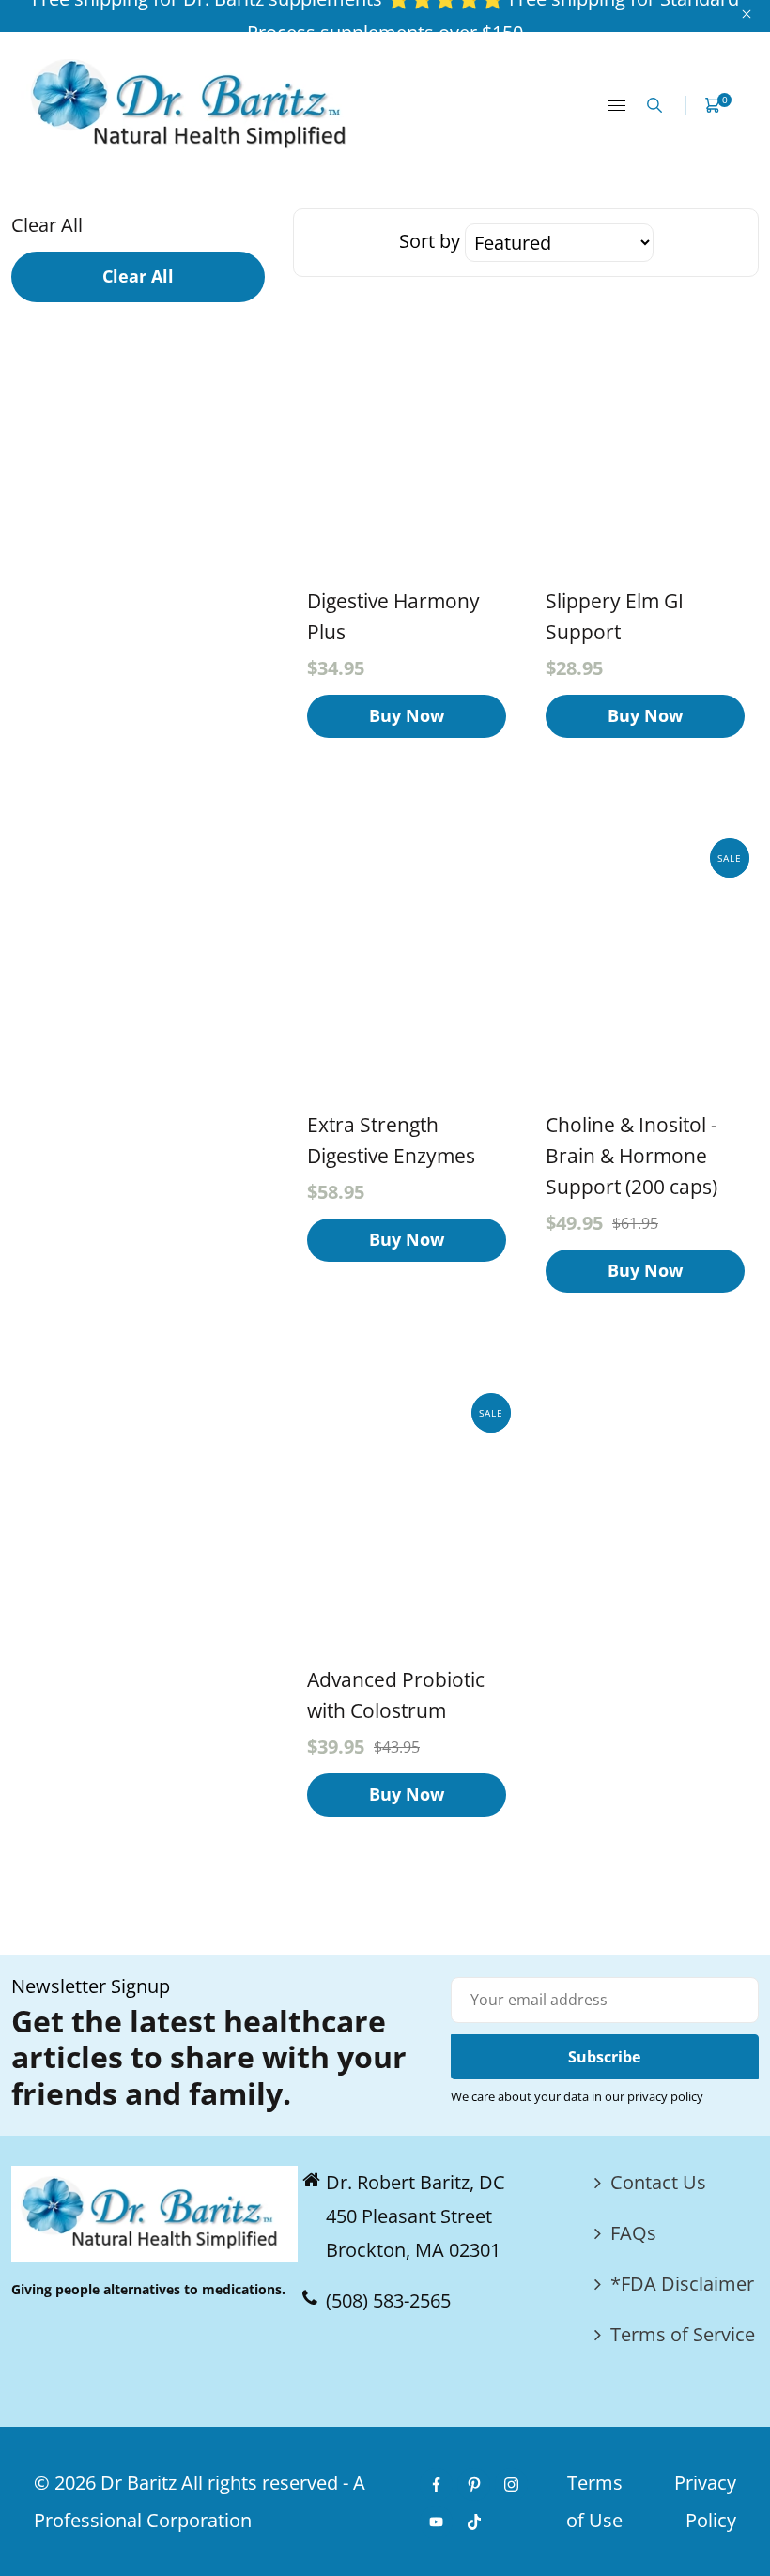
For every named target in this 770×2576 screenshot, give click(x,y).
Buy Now (407, 715)
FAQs (633, 2233)
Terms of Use (594, 2501)
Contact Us (658, 2182)
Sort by (432, 241)
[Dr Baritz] (195, 103)
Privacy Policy (705, 2501)
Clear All (47, 225)
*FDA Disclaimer (682, 2284)
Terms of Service (683, 2334)
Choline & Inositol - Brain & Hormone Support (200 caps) (631, 1156)
